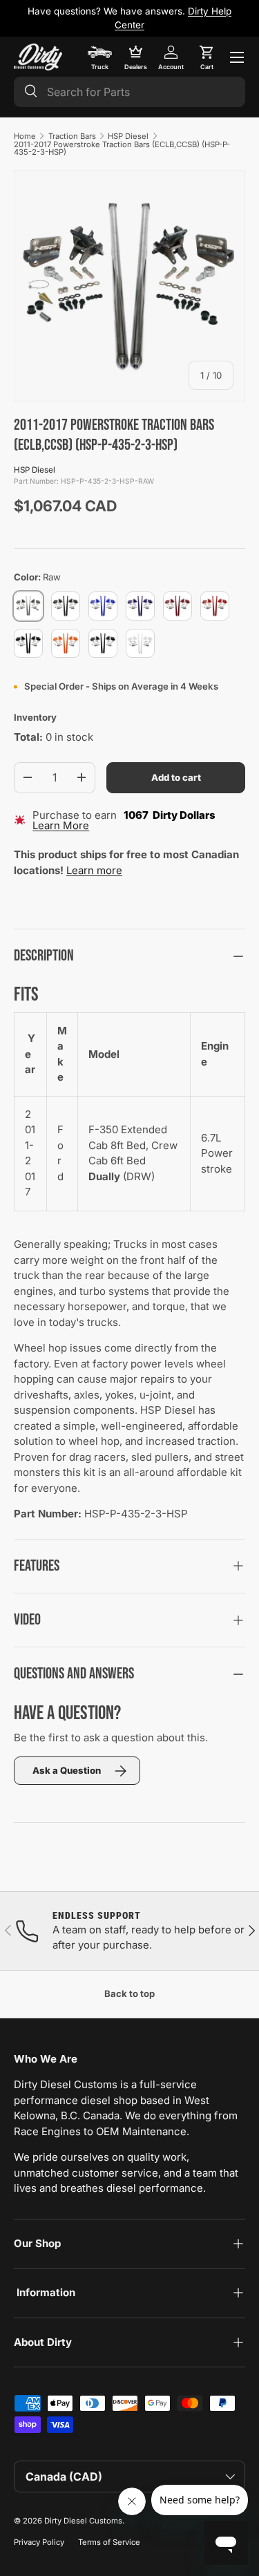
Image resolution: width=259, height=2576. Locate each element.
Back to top (129, 1993)
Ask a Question (67, 1770)
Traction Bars (72, 136)
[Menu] (237, 57)
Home (25, 136)
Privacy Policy (39, 2542)
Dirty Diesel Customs (83, 2521)
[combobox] (129, 92)
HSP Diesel (128, 136)
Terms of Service (109, 2542)
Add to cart (176, 777)
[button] (207, 57)
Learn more (94, 870)
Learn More (61, 825)
